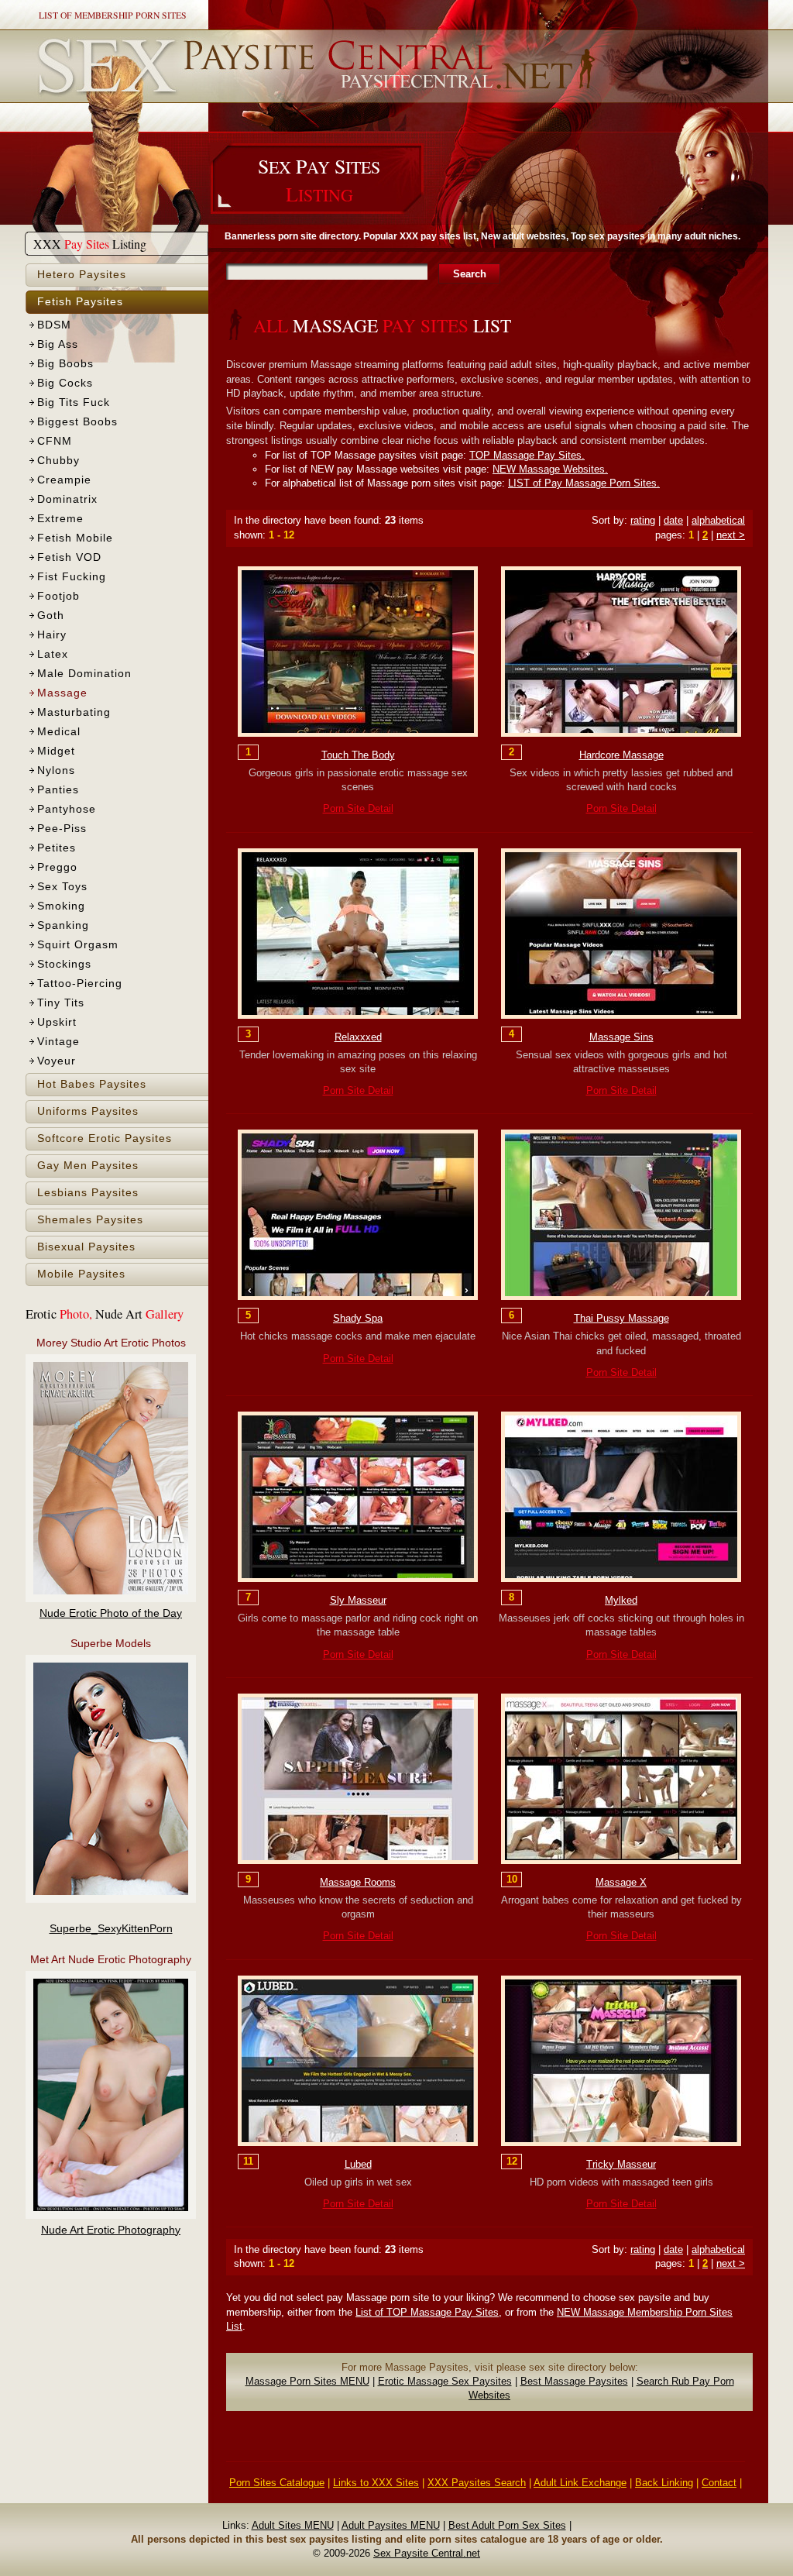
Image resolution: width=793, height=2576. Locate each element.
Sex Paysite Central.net (427, 2553)
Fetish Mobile (75, 538)
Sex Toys (62, 887)
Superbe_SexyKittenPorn (111, 1929)
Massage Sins (621, 1037)
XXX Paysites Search (477, 2483)
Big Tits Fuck (74, 402)
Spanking (63, 925)
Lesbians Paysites (88, 1193)
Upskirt (57, 1022)
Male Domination (84, 674)
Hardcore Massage (621, 755)
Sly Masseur (358, 1600)
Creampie (64, 480)
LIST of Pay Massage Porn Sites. (584, 483)
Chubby (58, 461)
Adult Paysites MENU (391, 2525)
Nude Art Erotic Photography (111, 2230)
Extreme (60, 519)
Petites (57, 848)
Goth (51, 616)
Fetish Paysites (80, 302)
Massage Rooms (358, 1882)
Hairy (52, 635)
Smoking (61, 906)
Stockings (64, 964)
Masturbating (74, 712)
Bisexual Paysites (86, 1247)
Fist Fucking (72, 577)
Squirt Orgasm (78, 945)
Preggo (57, 867)
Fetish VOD (69, 557)
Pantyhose (67, 809)
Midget (56, 751)
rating (643, 520)
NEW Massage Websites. (550, 469)
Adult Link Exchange (580, 2483)
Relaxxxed (358, 1037)
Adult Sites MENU (293, 2525)
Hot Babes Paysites (92, 1084)
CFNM (55, 441)
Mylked (621, 1600)
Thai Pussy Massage (621, 1318)
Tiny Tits (61, 1003)
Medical (59, 732)
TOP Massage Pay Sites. (527, 455)
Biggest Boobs (77, 422)
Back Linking (664, 2483)
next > (731, 535)
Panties (58, 790)
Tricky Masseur (621, 2164)
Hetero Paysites (82, 275)
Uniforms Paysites (88, 1111)
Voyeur (57, 1061)
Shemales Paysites (90, 1220)
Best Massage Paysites (574, 2381)
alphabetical (718, 520)
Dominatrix (67, 499)
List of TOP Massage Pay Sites (427, 2312)
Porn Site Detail (358, 808)
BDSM (54, 325)
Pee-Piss (62, 829)
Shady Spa (358, 1318)
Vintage (58, 1042)
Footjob (58, 596)
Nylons (56, 770)
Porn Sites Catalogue (277, 2483)
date (673, 520)
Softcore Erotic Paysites (105, 1138)
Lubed (358, 2164)
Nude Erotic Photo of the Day (111, 1613)
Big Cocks (65, 383)
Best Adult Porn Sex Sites (507, 2525)
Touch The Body (358, 755)
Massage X (621, 1882)
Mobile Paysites (81, 1274)
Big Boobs (65, 364)
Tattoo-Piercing (80, 984)
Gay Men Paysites (88, 1166)
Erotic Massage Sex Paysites (445, 2381)
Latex (53, 654)
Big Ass (58, 344)
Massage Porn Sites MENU (307, 2381)
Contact (719, 2483)
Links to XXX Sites (376, 2483)
